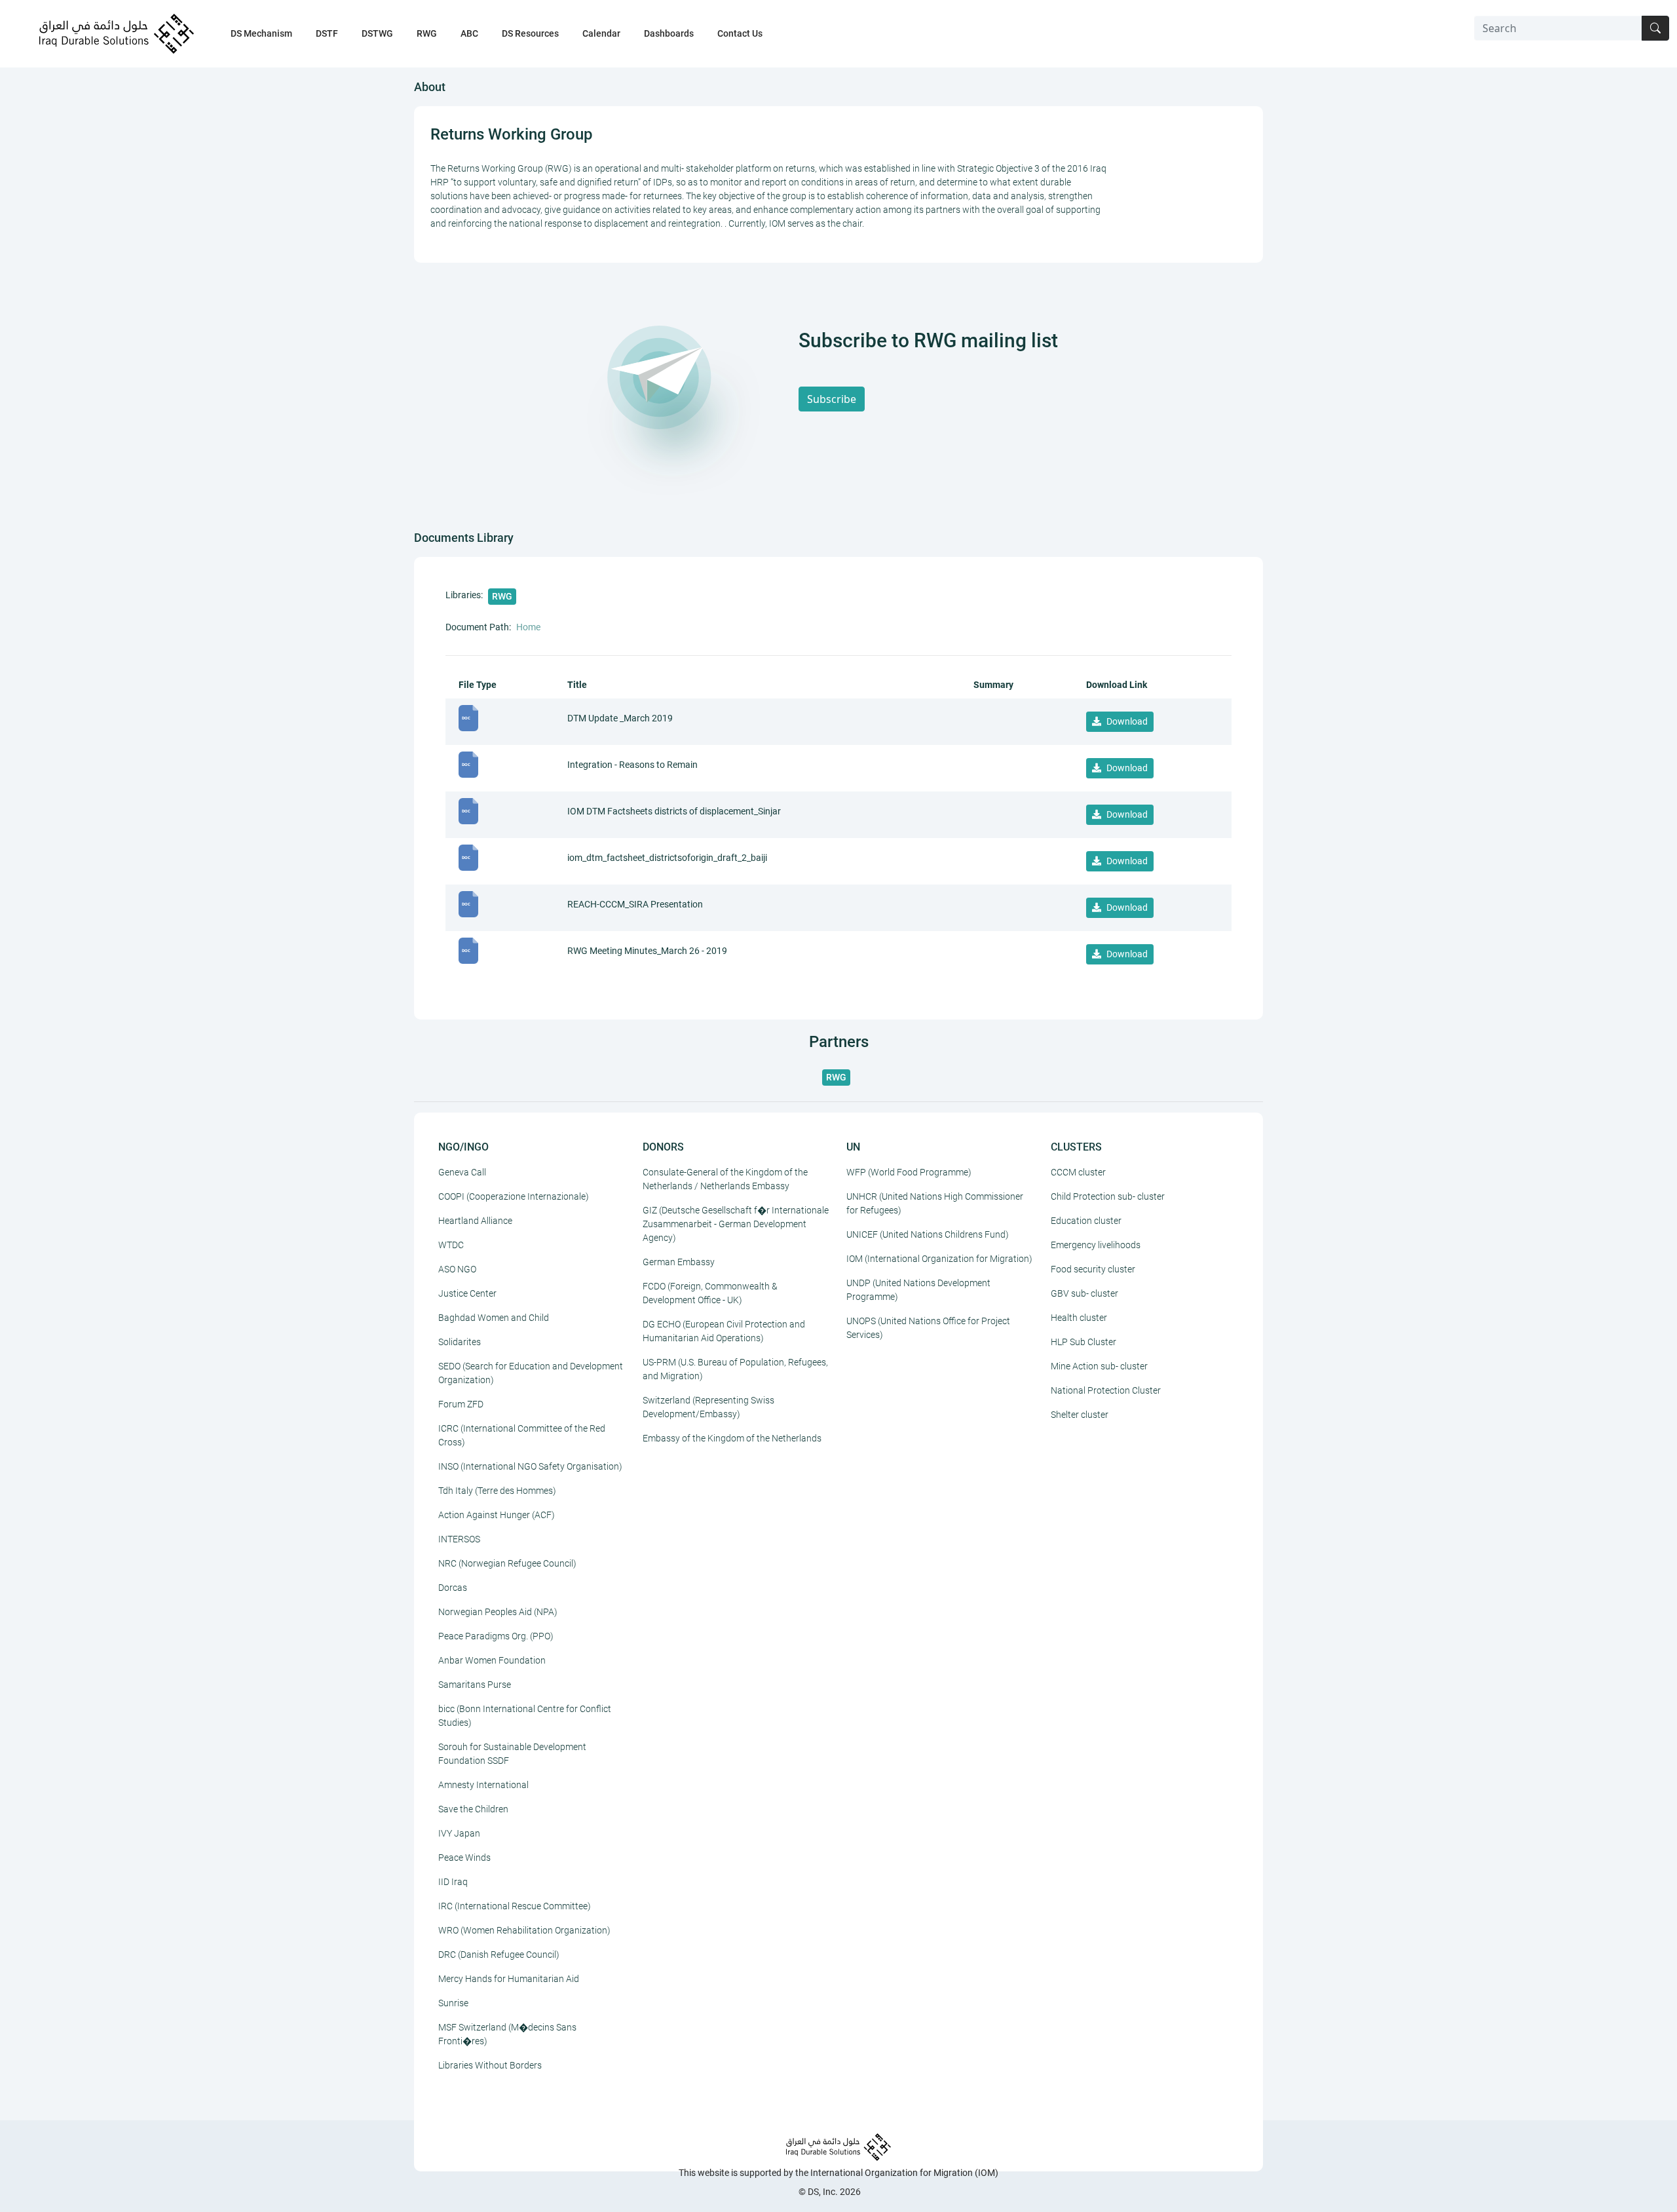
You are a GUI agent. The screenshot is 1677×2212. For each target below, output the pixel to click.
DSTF (327, 33)
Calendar (601, 33)
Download (1127, 721)
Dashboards (669, 33)
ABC (469, 33)
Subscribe (832, 399)
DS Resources (530, 33)
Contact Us (740, 33)
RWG (427, 33)
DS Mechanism (261, 33)
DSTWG (377, 33)
